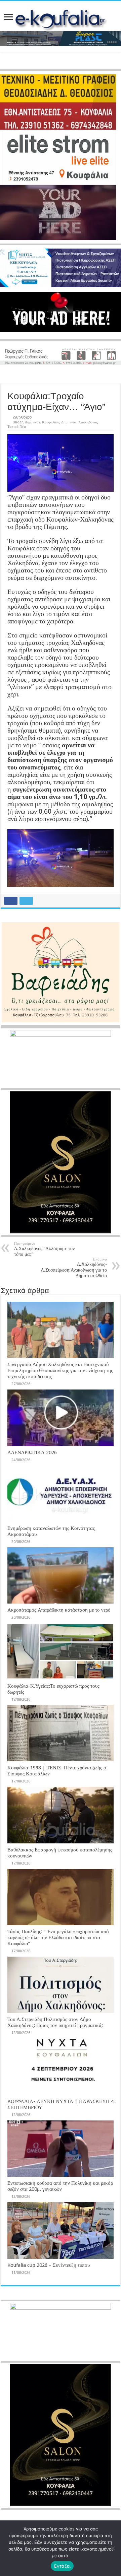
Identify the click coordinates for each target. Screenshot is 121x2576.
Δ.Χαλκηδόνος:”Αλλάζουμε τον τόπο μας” (44, 1249)
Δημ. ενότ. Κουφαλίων (42, 422)
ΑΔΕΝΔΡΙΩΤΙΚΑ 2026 (32, 1452)
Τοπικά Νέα (17, 427)
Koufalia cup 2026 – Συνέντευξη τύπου (49, 2265)
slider (18, 422)
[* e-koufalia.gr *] (61, 18)
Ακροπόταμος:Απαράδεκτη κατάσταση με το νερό (59, 1610)
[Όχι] (113, 2548)
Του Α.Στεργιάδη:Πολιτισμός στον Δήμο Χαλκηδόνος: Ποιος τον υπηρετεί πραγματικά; (55, 2022)
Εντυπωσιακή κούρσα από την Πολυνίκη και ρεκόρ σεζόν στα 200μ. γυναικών (60, 2186)
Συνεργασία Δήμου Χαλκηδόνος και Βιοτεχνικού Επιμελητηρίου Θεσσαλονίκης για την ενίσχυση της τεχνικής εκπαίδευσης (60, 1370)
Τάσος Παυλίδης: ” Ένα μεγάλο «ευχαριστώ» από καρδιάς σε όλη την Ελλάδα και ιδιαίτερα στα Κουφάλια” (58, 1938)
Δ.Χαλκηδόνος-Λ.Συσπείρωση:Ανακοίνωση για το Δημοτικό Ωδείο (74, 1268)
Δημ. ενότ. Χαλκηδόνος (79, 422)
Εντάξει (62, 2566)
